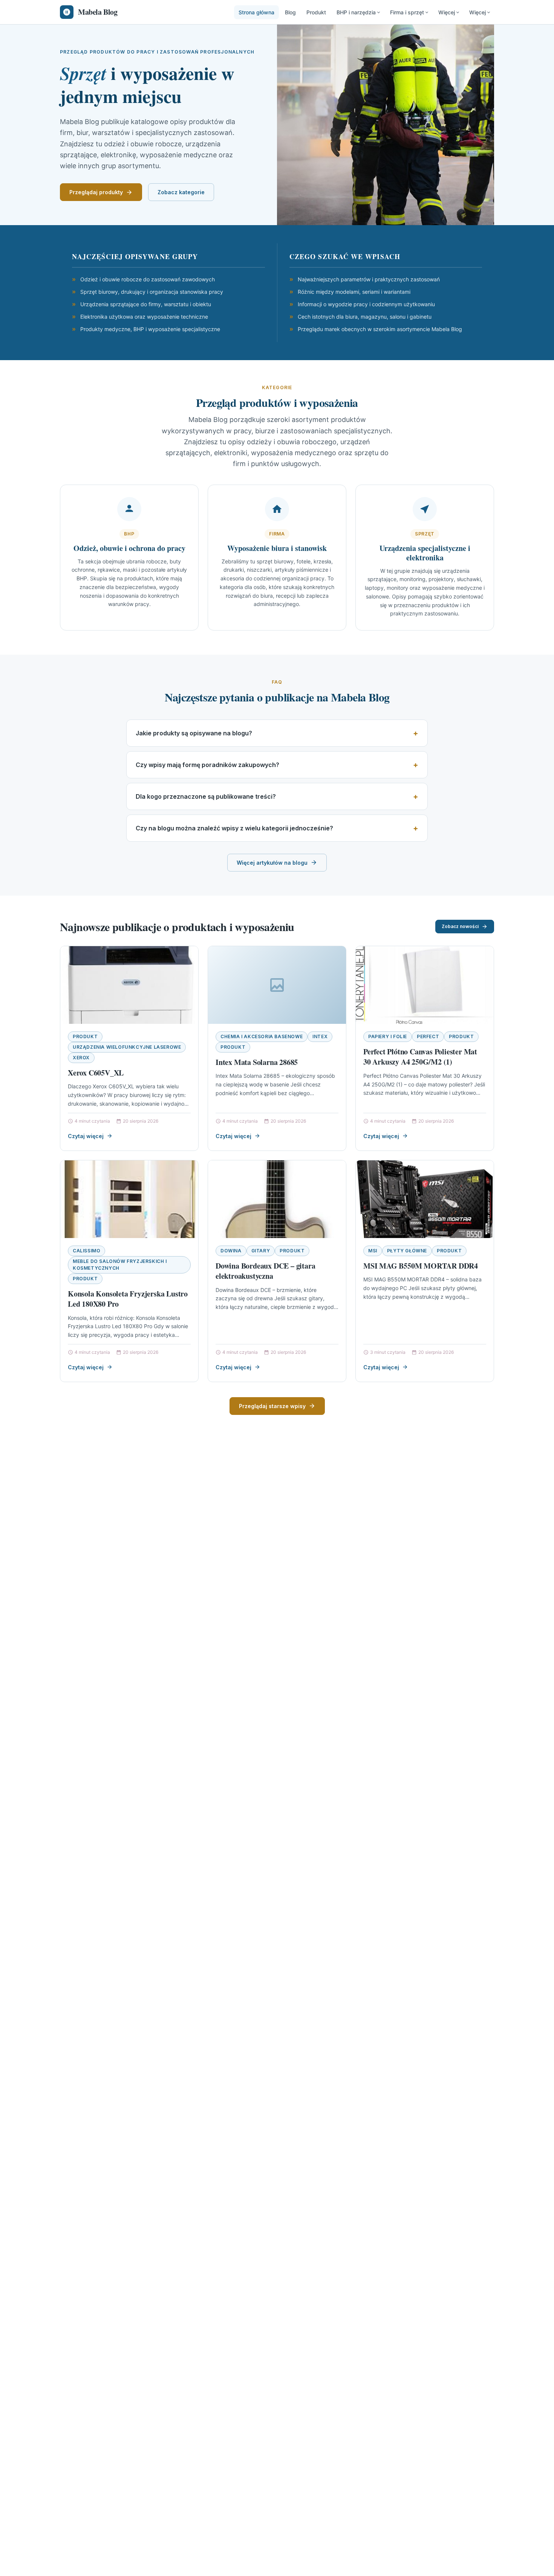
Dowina (231, 1251)
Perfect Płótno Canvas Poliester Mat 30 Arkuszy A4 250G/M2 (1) (420, 1057)
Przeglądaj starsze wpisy (272, 1406)
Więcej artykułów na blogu (272, 863)
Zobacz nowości (460, 926)
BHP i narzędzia (356, 12)
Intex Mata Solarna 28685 (257, 1062)
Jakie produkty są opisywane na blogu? (194, 733)
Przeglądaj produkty (96, 192)
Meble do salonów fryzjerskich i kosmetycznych (120, 1265)
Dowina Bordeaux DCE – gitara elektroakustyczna (265, 1271)
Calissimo (86, 1251)
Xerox (81, 1058)
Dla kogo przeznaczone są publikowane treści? (206, 796)
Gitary (261, 1251)
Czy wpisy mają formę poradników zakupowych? (207, 765)
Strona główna (256, 12)
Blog (290, 12)
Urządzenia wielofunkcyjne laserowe (127, 1047)
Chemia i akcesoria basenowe (262, 1036)
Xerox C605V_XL (96, 1073)
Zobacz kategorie (181, 192)
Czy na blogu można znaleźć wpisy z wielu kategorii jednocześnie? (234, 828)
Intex (320, 1036)
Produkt (316, 12)
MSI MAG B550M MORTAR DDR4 (421, 1266)
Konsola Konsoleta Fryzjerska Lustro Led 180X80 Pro (128, 1299)
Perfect (428, 1036)
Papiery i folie (388, 1036)
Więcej (447, 12)
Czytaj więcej (86, 1136)
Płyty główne (407, 1251)
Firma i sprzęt (407, 12)
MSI (373, 1251)
